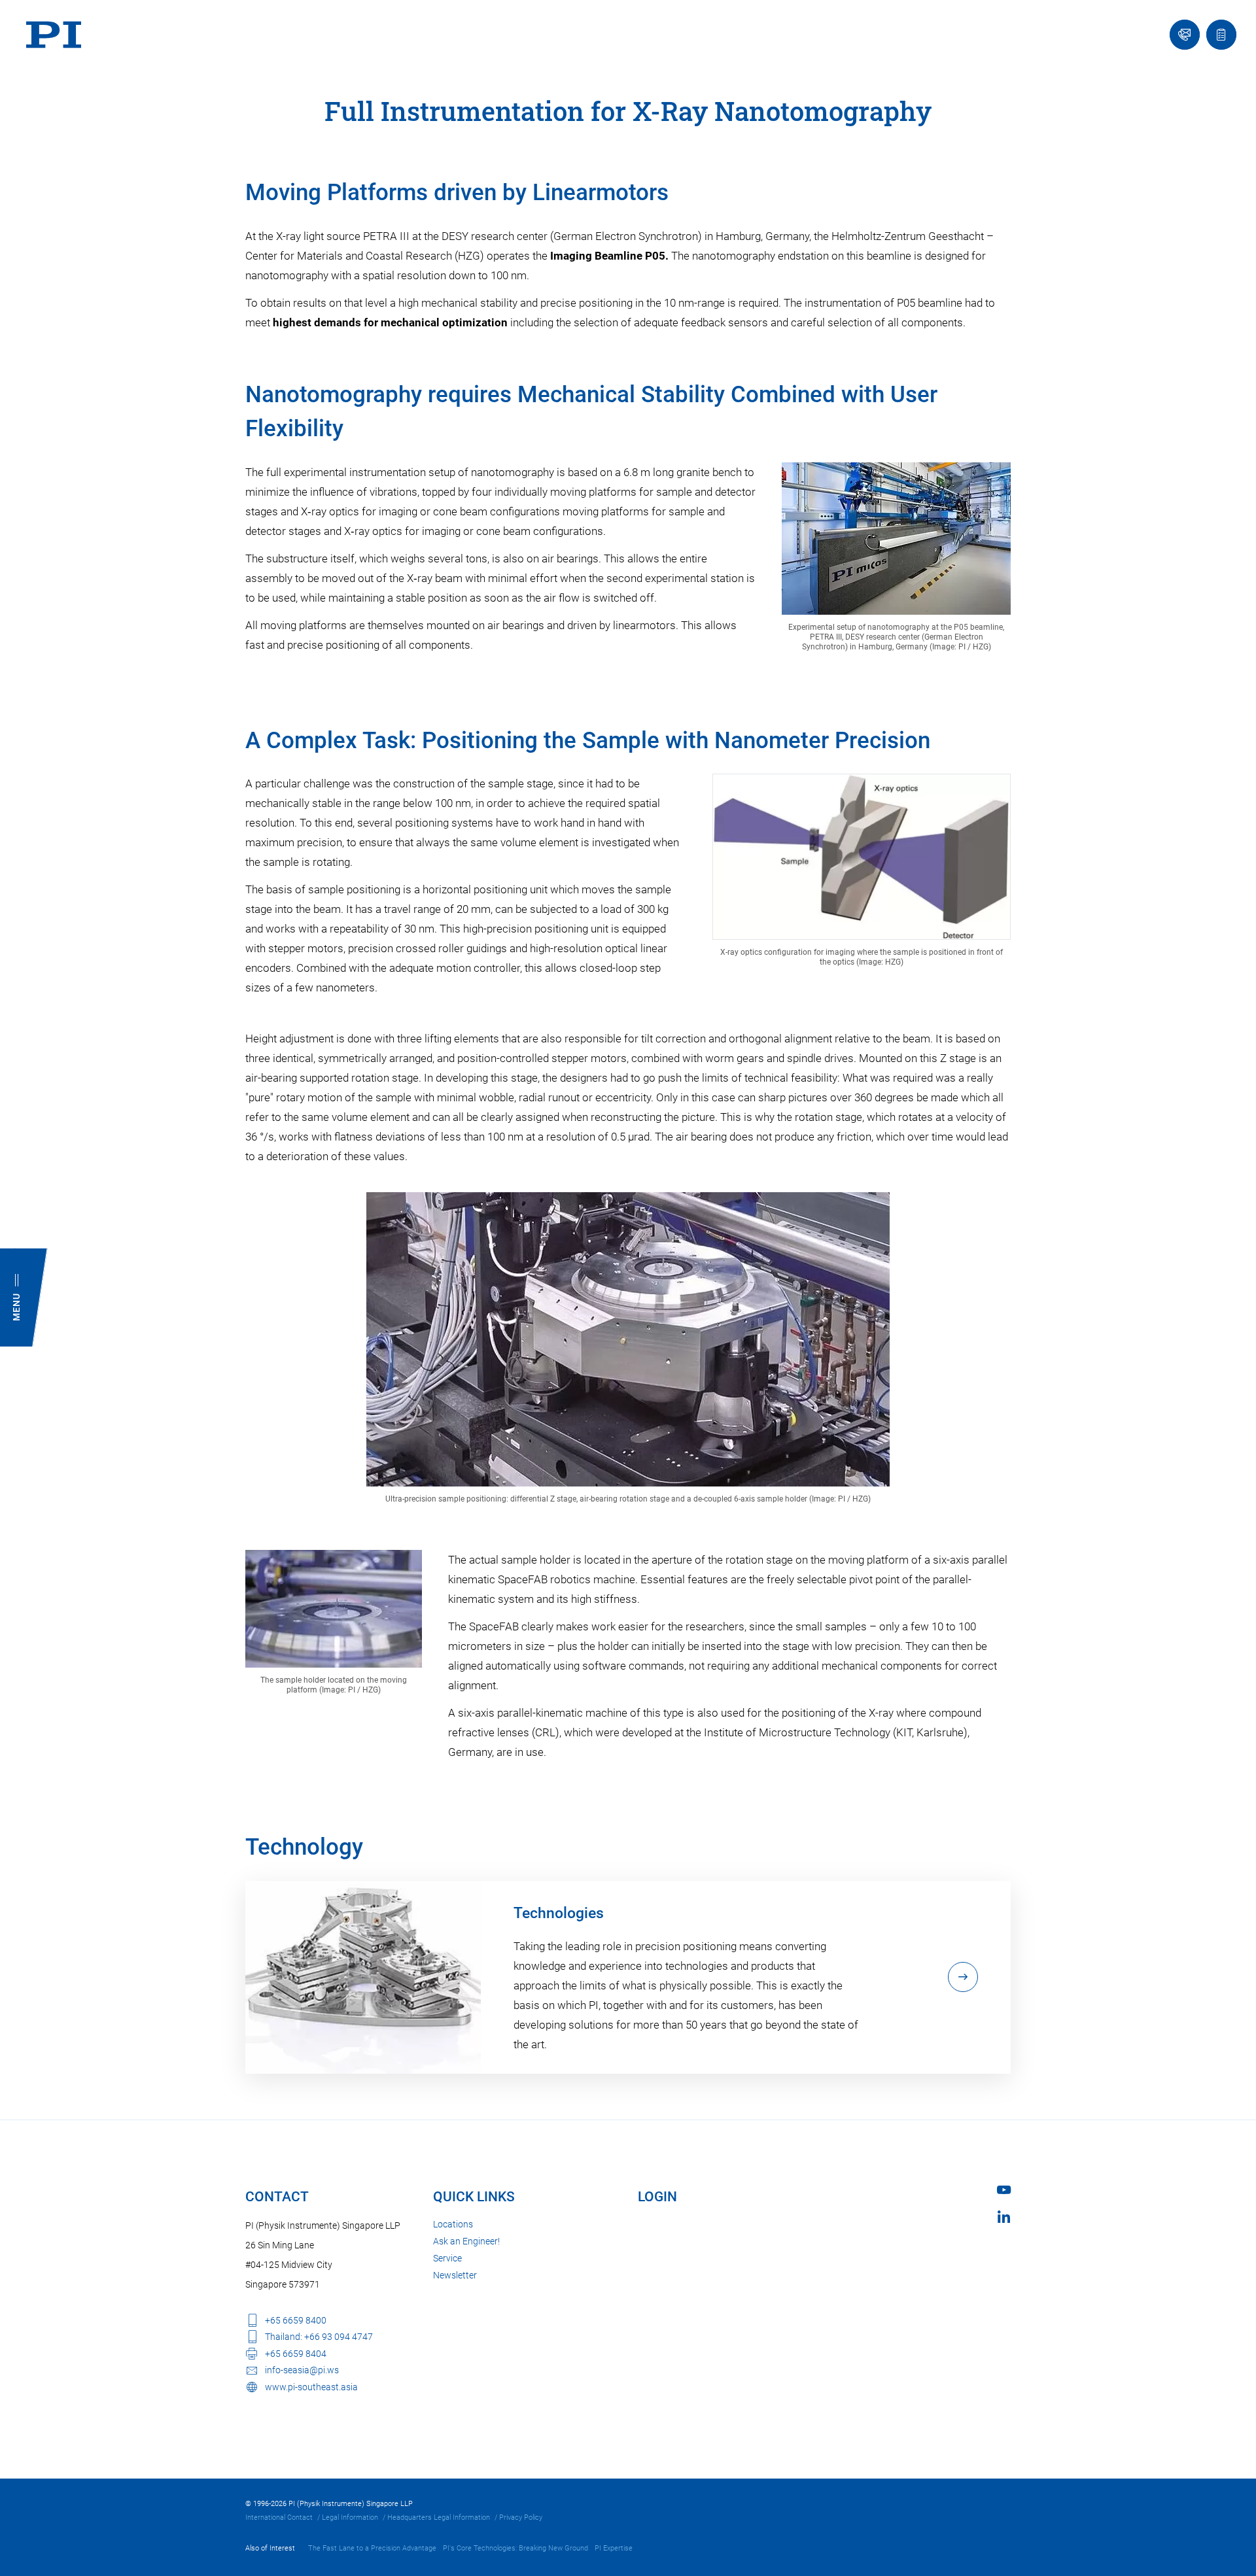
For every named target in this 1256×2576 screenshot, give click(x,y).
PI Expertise (614, 2548)
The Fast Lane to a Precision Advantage (372, 2548)
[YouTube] (1004, 2190)
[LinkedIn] (1004, 2217)
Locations (453, 2224)
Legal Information (350, 2517)
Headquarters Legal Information (439, 2517)
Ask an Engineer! (466, 2241)
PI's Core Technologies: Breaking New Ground (515, 2548)
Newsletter (455, 2275)
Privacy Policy (521, 2517)
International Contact (279, 2517)
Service (447, 2258)
